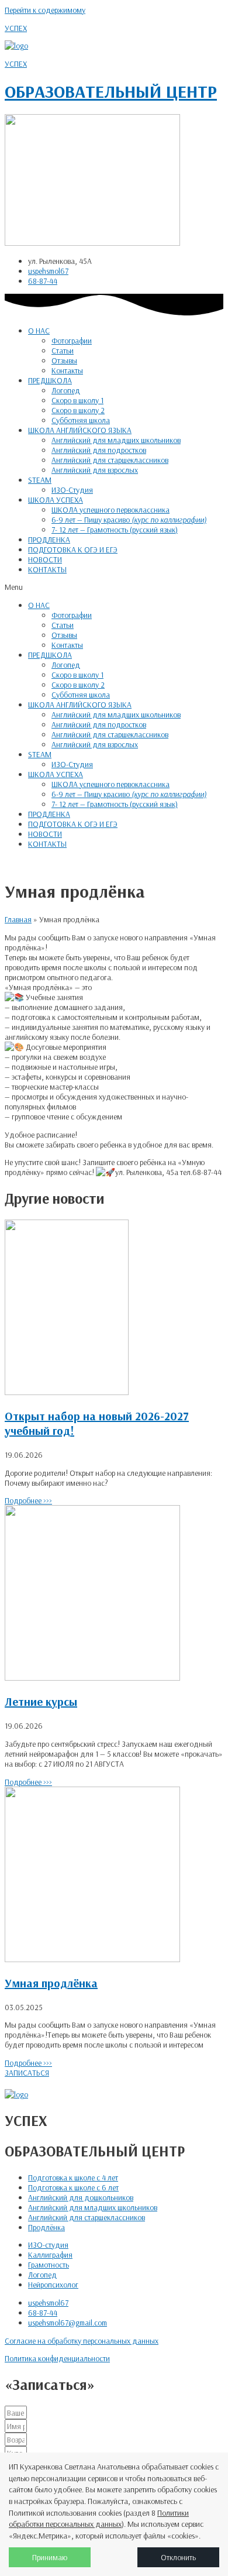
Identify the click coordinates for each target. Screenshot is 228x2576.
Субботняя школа (81, 420)
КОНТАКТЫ (47, 569)
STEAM (40, 480)
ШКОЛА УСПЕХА (56, 499)
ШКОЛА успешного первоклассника (110, 509)
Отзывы (64, 360)
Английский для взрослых (95, 470)
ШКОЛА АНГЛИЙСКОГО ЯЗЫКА (80, 430)
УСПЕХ (16, 28)
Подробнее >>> (28, 1500)
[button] (114, 587)
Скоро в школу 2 (78, 410)
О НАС (39, 330)
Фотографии (72, 340)
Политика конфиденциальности (57, 2358)
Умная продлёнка (51, 1983)
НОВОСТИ (45, 559)
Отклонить (178, 2557)
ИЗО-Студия (72, 490)
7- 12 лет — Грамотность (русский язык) (115, 529)
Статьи (63, 350)
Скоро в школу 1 (77, 400)
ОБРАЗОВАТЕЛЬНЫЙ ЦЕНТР (111, 91)
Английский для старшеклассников (110, 460)
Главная (18, 919)
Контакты (67, 370)
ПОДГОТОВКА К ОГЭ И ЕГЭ (73, 549)
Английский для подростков (99, 450)
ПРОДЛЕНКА (49, 539)
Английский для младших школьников (116, 440)
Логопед (66, 390)
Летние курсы (41, 1701)
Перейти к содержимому (45, 10)
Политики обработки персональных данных (99, 2519)
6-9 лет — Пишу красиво (129, 519)
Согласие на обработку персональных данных (82, 2340)
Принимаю (50, 2557)
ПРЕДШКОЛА (50, 380)
